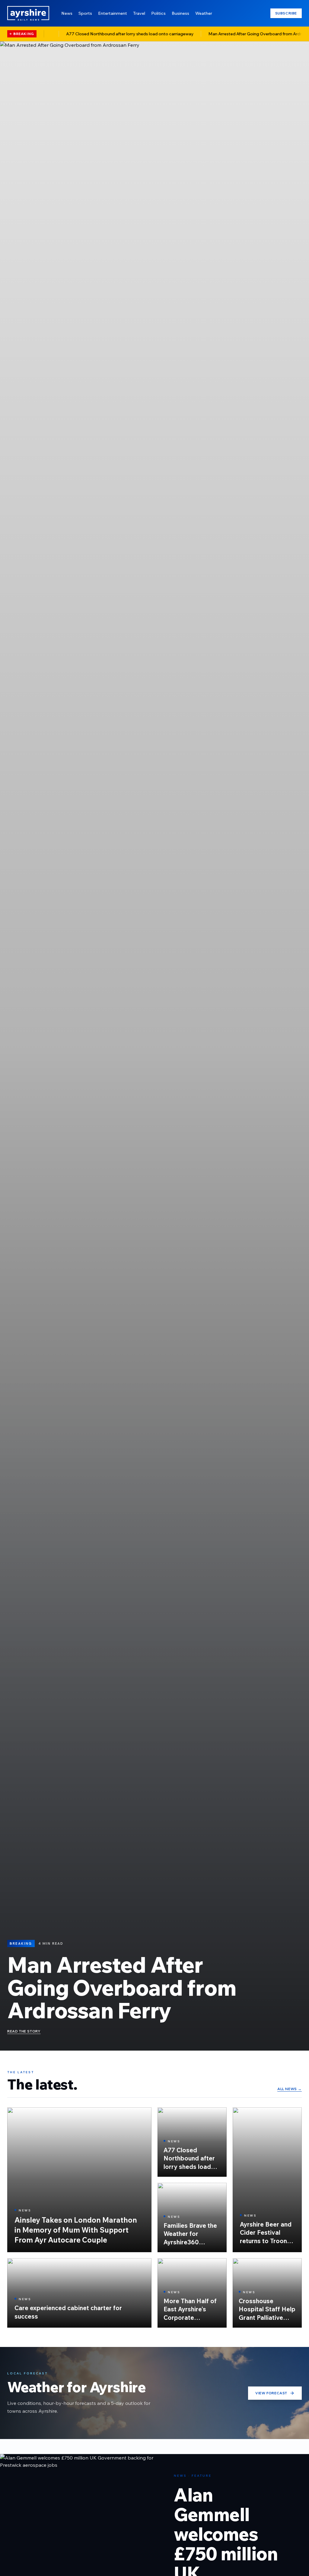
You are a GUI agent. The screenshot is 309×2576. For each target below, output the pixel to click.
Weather (204, 13)
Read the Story (24, 2031)
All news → (290, 2089)
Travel (139, 13)
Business (180, 13)
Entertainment (113, 13)
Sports (85, 13)
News (67, 13)
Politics (158, 13)
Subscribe (286, 13)
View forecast (271, 2393)
